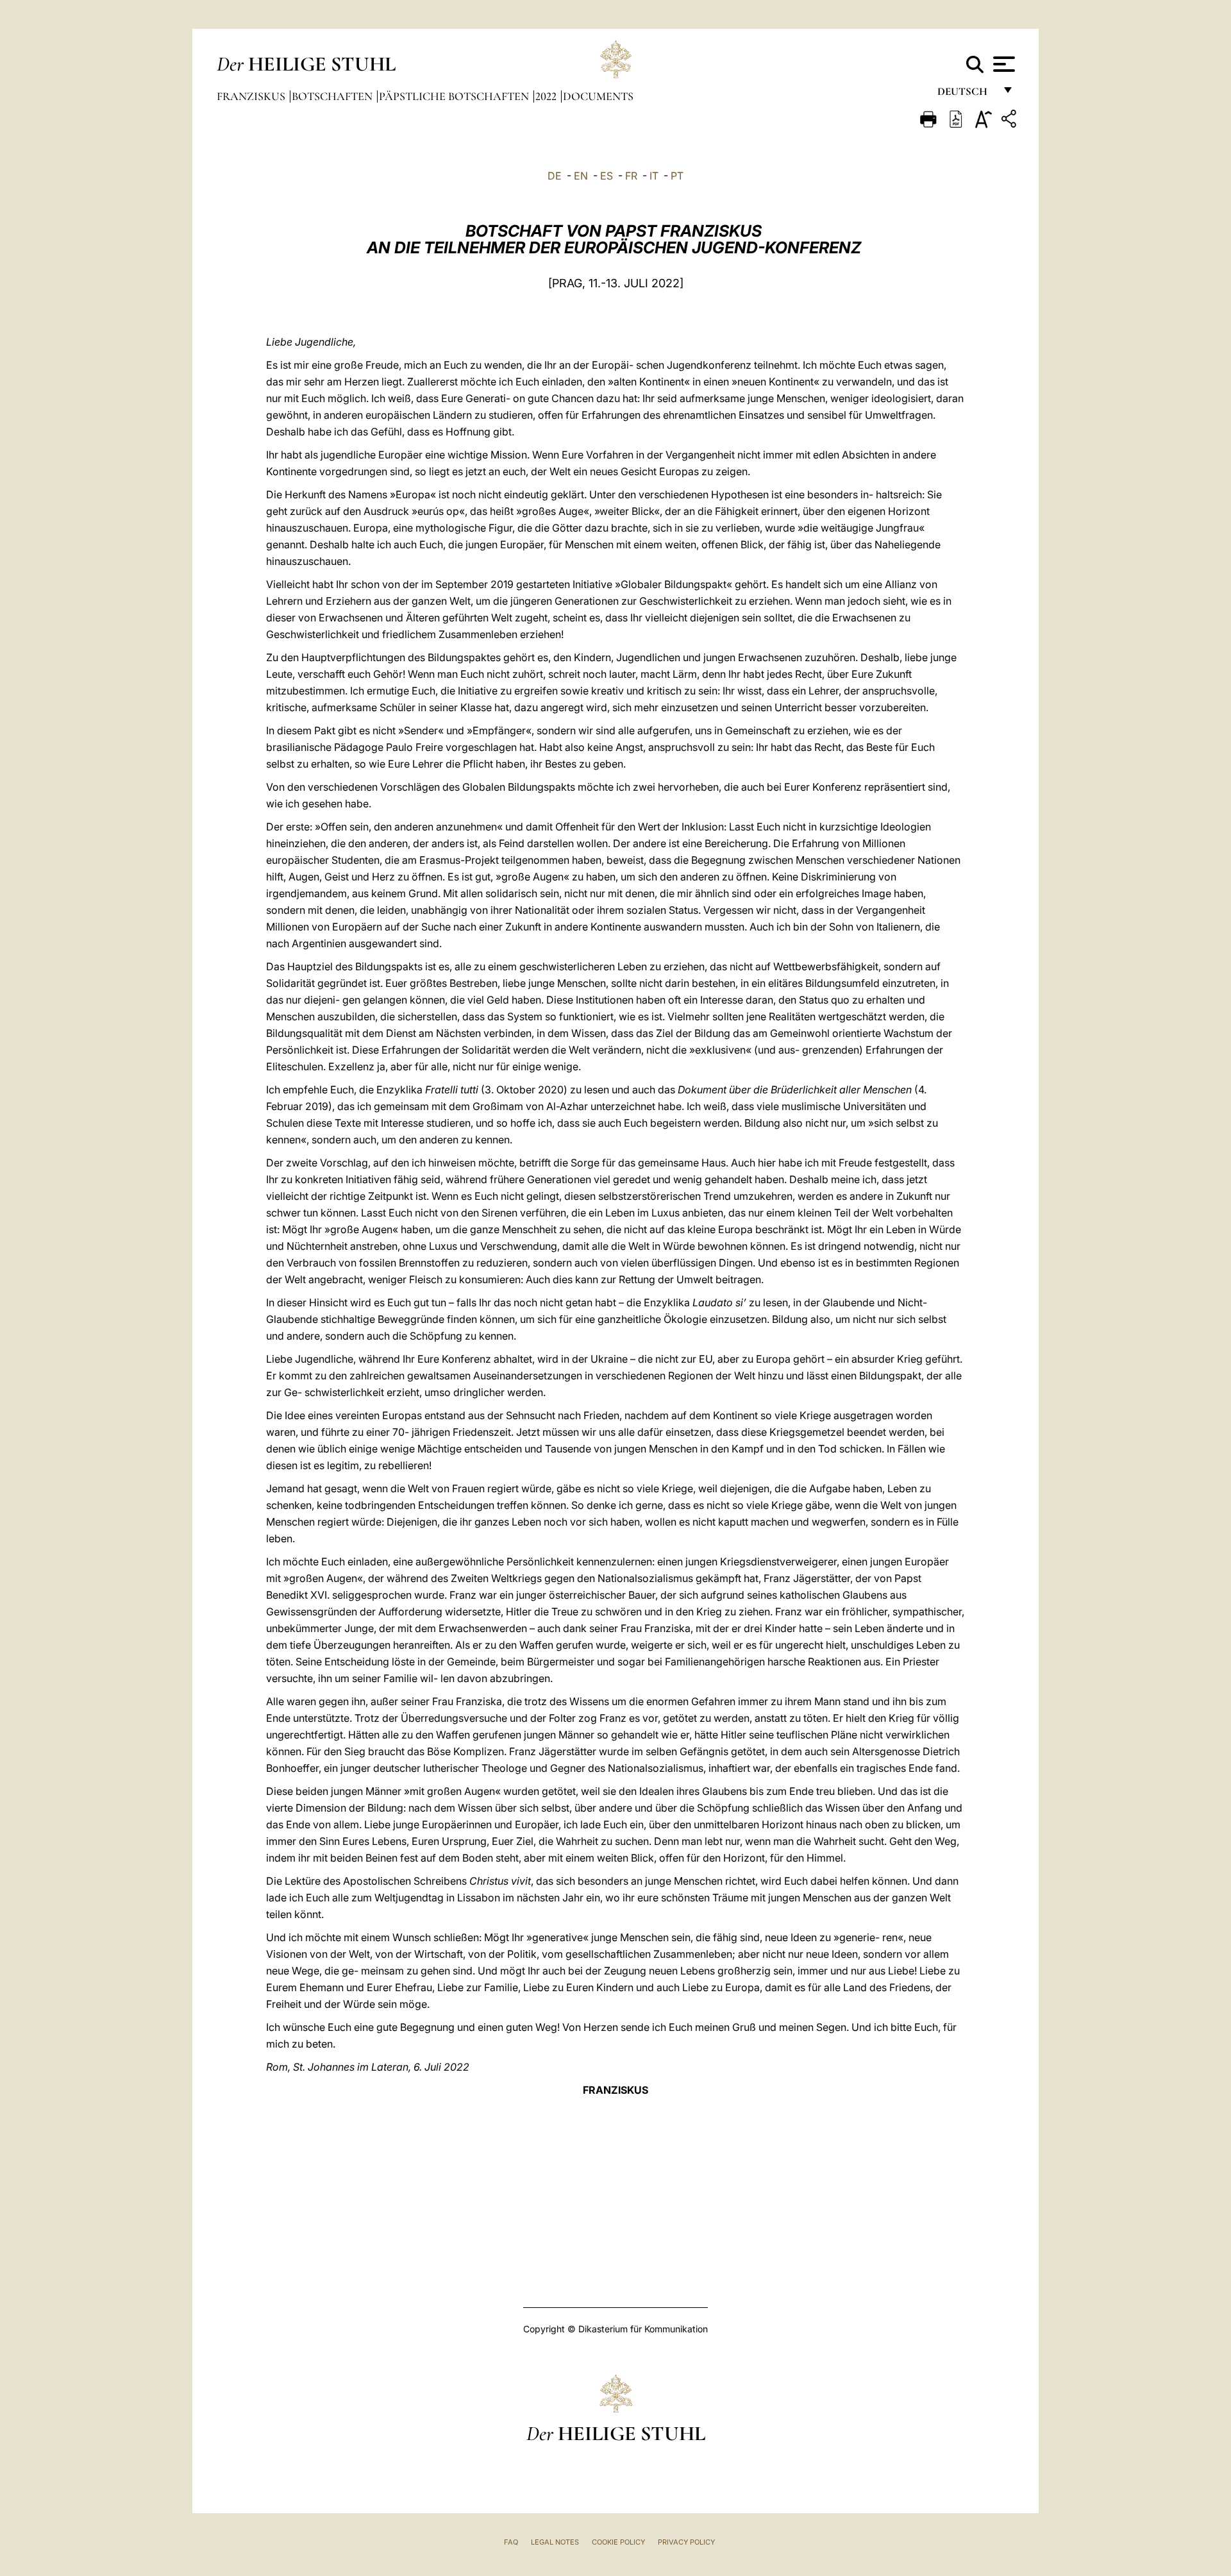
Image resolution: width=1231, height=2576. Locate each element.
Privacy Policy (686, 2542)
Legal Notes (555, 2542)
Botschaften (333, 96)
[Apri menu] (1002, 64)
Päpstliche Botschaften (455, 96)
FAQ (511, 2542)
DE (555, 176)
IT (654, 176)
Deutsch (966, 95)
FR (631, 176)
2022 (547, 96)
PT (677, 176)
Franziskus (252, 96)
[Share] (1010, 121)
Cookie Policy (618, 2542)
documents (598, 96)
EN (581, 176)
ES (607, 176)
